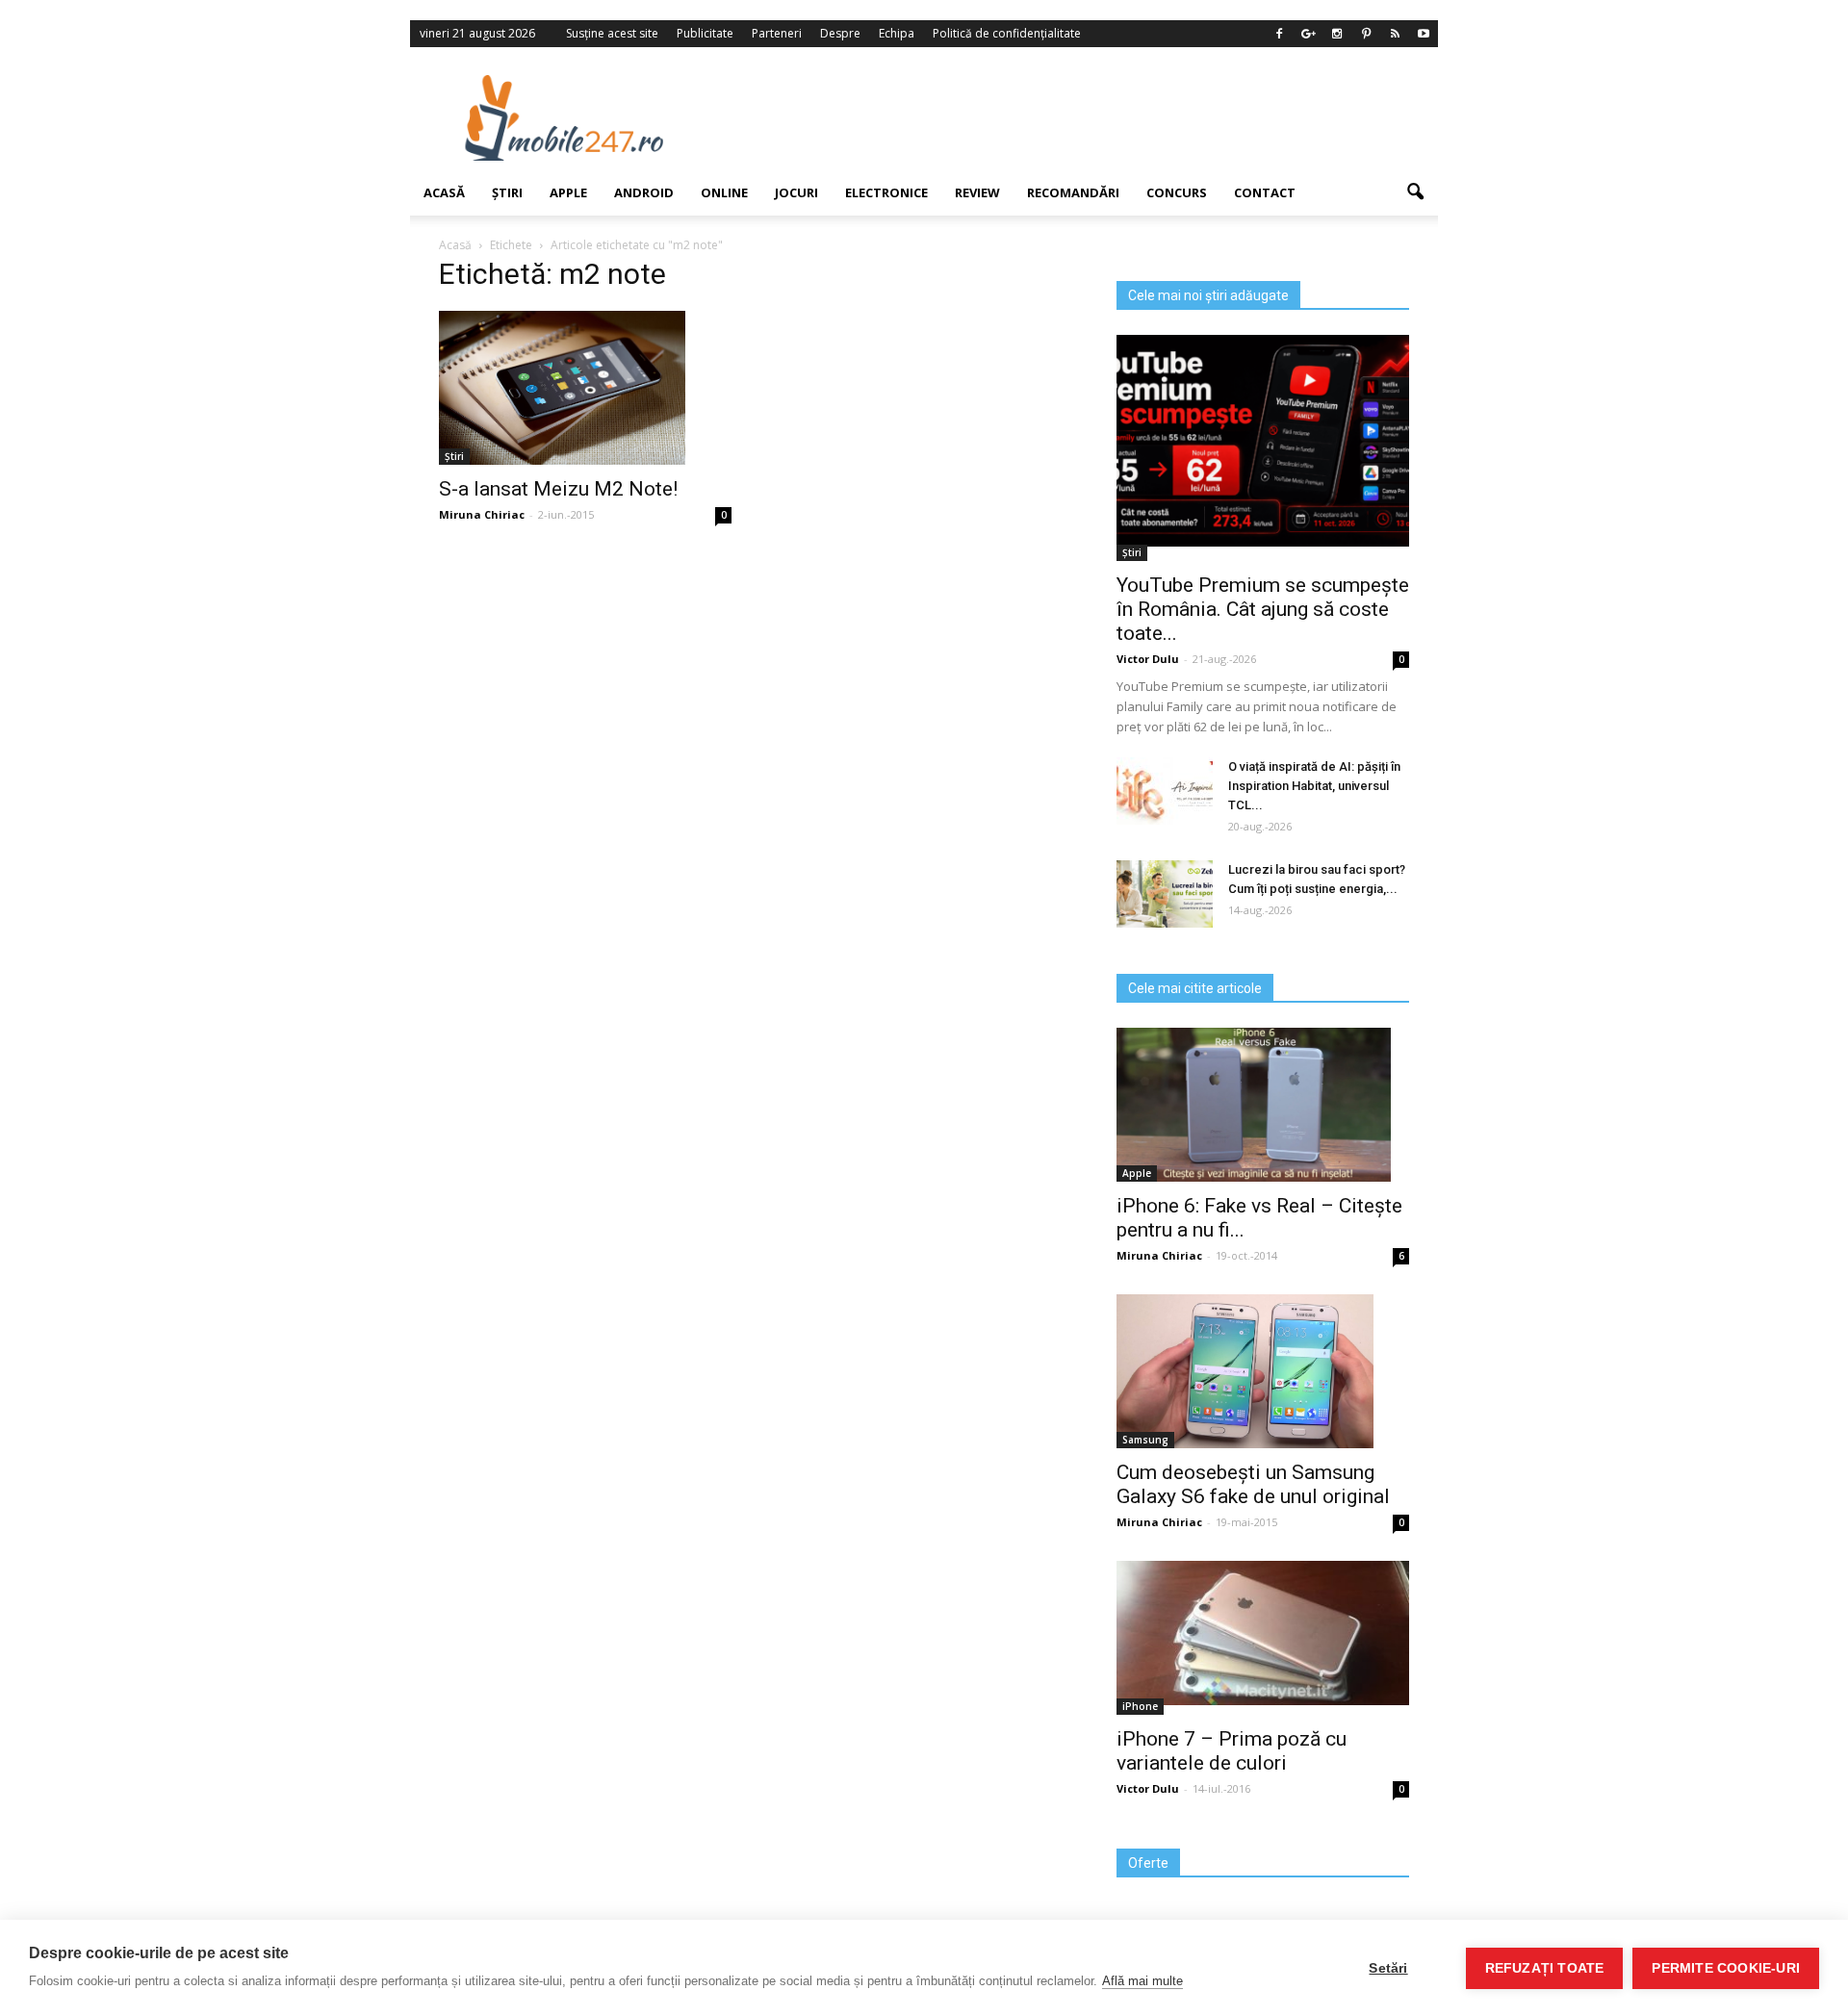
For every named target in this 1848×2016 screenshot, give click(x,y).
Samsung (1145, 1440)
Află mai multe (1142, 1981)
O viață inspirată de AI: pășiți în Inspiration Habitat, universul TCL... (1314, 786)
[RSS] (1395, 34)
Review (977, 192)
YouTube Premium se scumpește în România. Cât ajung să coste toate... (1263, 609)
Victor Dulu (1148, 659)
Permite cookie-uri (1726, 1968)
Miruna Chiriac (482, 514)
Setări (1388, 1968)
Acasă (444, 192)
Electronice (886, 192)
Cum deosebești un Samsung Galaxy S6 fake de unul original (1253, 1484)
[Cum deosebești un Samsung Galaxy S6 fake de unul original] (1263, 1371)
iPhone (1140, 1706)
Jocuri (796, 192)
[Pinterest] (1366, 34)
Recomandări (1073, 192)
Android (644, 192)
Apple (568, 192)
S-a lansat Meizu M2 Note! (558, 489)
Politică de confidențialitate (1007, 33)
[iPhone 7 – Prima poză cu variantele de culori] (1263, 1633)
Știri (507, 192)
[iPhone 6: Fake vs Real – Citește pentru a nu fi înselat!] (1263, 1105)
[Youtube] (1424, 34)
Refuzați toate (1545, 1968)
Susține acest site (612, 33)
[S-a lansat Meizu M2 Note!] (585, 388)
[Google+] (1308, 34)
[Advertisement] (1081, 117)
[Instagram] (1337, 34)
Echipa (897, 33)
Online (724, 192)
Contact (1265, 192)
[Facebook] (1279, 34)
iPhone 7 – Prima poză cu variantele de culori (1232, 1751)
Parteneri (777, 33)
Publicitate (705, 33)
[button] (1415, 192)
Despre (840, 33)
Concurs (1177, 192)
